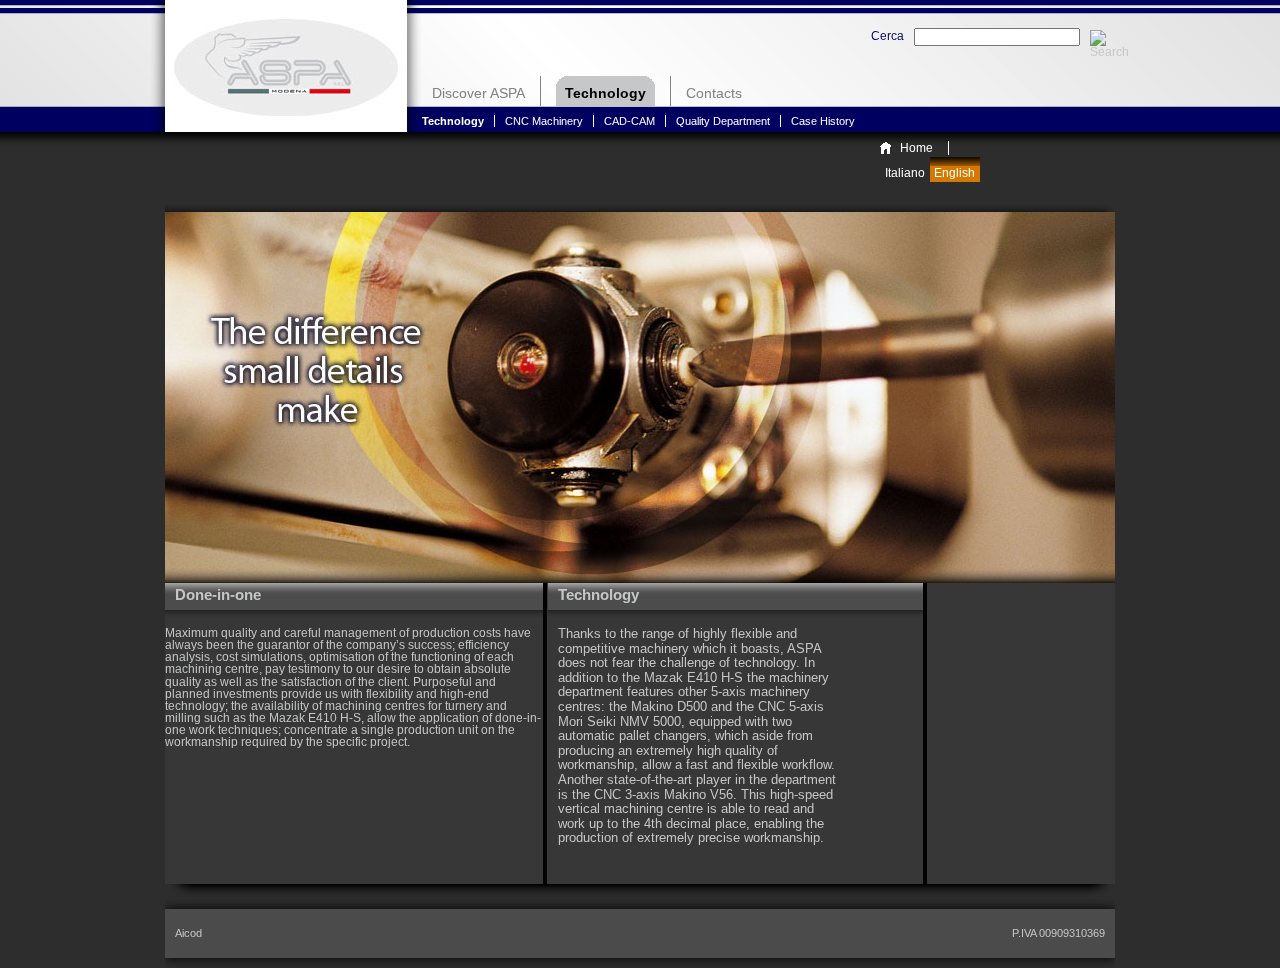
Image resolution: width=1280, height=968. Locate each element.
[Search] (1098, 37)
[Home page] (286, 66)
